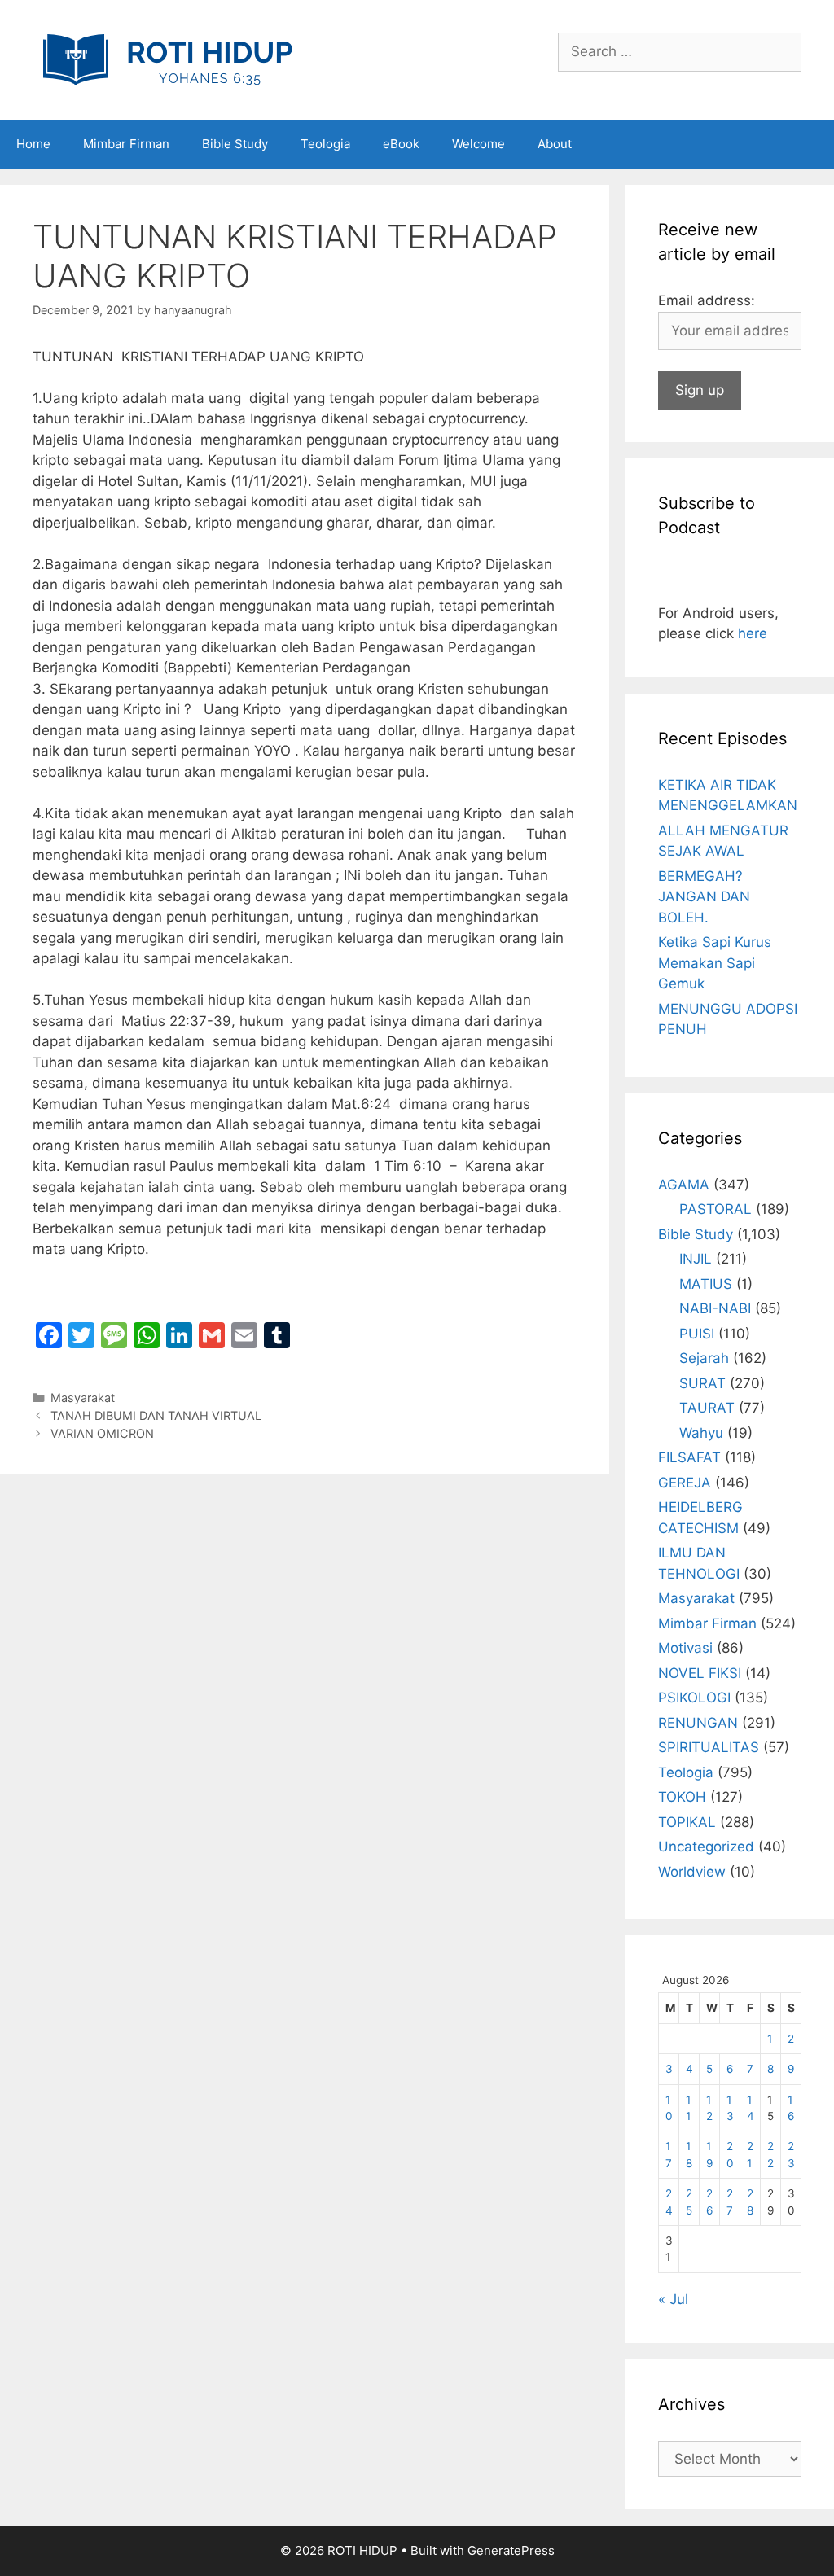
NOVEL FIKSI (700, 1673)
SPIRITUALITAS (709, 1747)
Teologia (325, 144)
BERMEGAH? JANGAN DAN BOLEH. (704, 897)
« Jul (673, 2299)
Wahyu (701, 1433)
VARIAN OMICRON (102, 1433)
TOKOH (682, 1797)
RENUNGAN (698, 1723)
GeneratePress (511, 2550)
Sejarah (704, 1358)
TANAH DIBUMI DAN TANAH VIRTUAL (156, 1415)
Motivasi (685, 1648)
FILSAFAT (689, 1457)
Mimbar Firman (126, 144)
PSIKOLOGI (694, 1698)
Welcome (478, 144)
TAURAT (707, 1408)
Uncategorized (706, 1847)
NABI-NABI (715, 1308)
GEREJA (685, 1483)
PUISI (697, 1334)
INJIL (696, 1259)
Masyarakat (83, 1398)
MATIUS (706, 1284)
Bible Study (235, 144)
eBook (401, 144)
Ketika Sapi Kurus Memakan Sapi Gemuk (715, 963)
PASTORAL (715, 1209)
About (555, 144)
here (753, 633)
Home (33, 144)
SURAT (702, 1383)
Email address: (707, 300)
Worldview (692, 1872)
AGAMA (684, 1185)
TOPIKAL (687, 1822)
